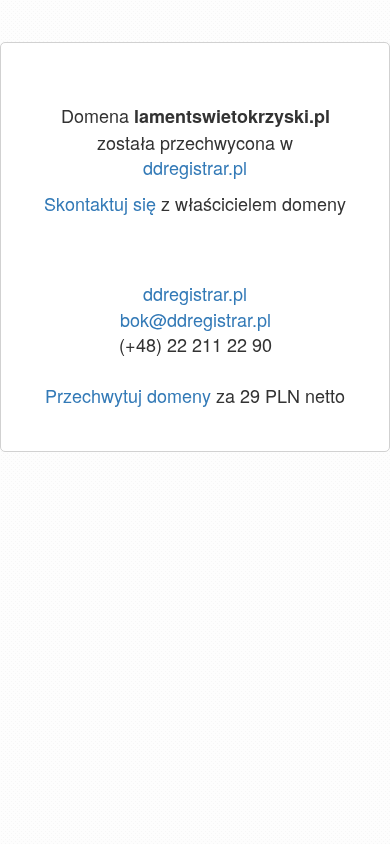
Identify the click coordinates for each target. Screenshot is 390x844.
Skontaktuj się (100, 203)
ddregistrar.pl (195, 167)
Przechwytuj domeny (128, 395)
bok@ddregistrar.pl (195, 319)
